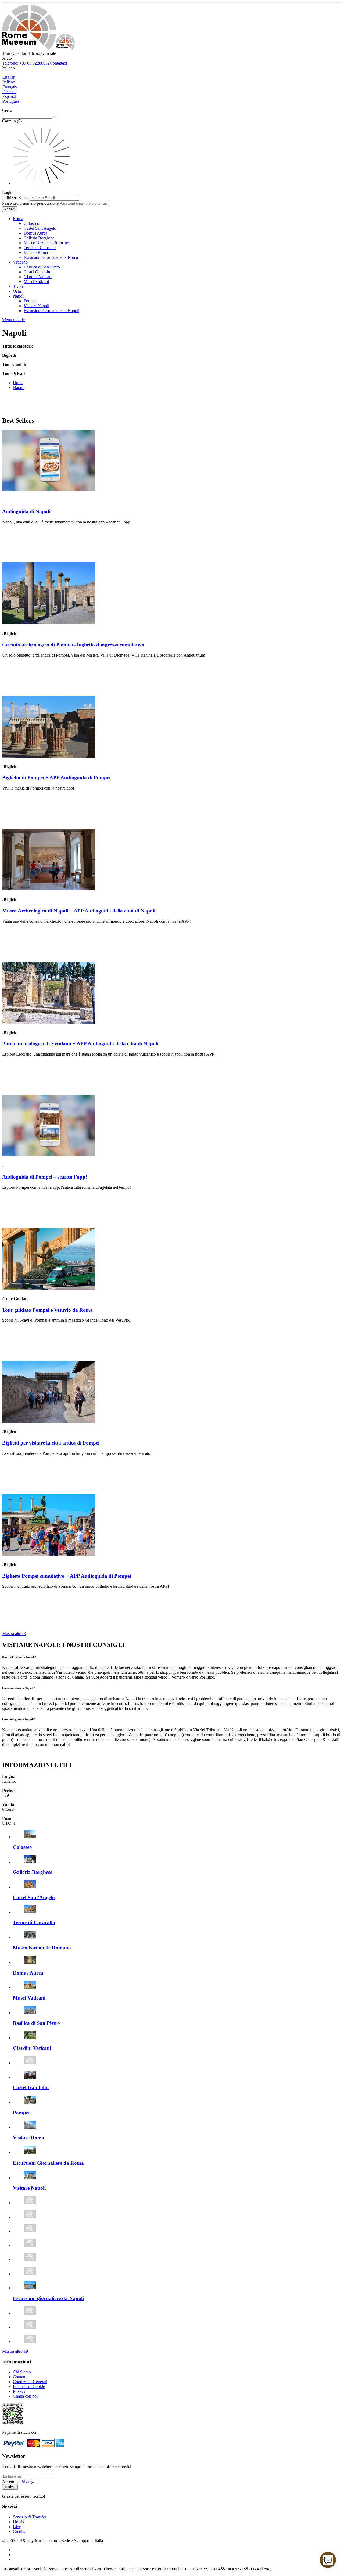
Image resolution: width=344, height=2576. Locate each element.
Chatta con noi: (26, 2396)
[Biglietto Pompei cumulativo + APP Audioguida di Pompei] (49, 1554)
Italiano (9, 82)
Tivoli (18, 286)
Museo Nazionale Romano (46, 243)
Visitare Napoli (36, 306)
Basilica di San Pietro (42, 267)
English (9, 77)
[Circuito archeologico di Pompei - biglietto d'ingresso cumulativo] (49, 623)
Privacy (19, 2391)
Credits (19, 2531)
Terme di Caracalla (40, 248)
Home (18, 383)
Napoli (19, 296)
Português (11, 101)
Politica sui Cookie (29, 2386)
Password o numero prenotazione (30, 203)
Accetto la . (18, 2481)
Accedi (10, 209)
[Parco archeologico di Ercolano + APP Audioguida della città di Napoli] (49, 1022)
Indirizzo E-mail (16, 198)
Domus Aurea (35, 233)
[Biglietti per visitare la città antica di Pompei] (49, 1421)
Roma (18, 219)
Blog (17, 2527)
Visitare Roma (36, 252)
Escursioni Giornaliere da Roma (51, 257)
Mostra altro (14, 1634)
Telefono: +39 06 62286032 (26, 63)
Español (9, 96)
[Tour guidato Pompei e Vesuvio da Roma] (49, 1288)
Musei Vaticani (36, 282)
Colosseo (31, 223)
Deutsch (9, 92)
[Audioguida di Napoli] (49, 490)
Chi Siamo (22, 2372)
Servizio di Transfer (30, 2517)
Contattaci (58, 63)
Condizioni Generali (30, 2382)
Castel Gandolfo (37, 272)
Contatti (20, 2377)
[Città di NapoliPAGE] (38, 49)
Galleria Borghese (39, 238)
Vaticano (20, 262)
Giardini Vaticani (38, 277)
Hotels (18, 2522)
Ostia (17, 291)
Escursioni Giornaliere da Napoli (51, 311)
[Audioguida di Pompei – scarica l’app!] (49, 1155)
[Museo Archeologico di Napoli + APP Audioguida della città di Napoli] (49, 889)
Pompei (30, 301)
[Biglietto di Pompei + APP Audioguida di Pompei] (49, 756)
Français (10, 87)
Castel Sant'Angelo (40, 228)
